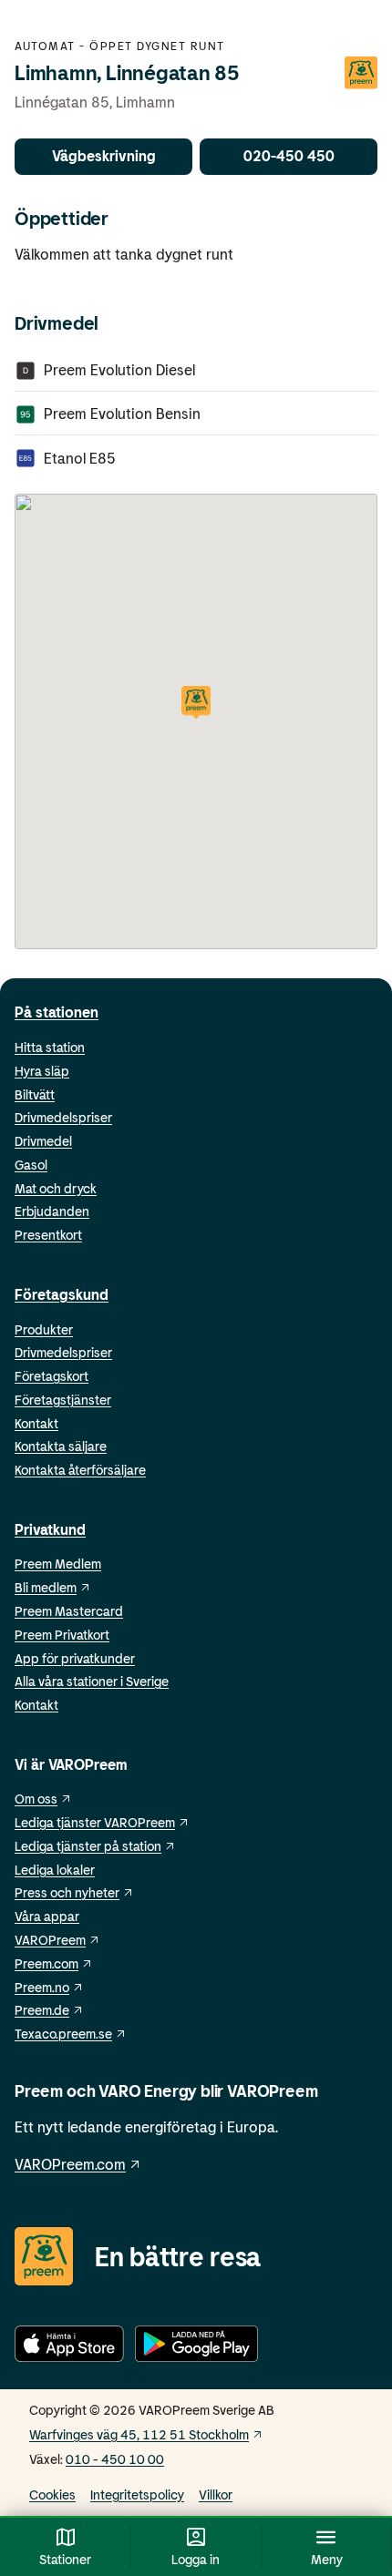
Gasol (31, 1165)
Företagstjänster (63, 1400)
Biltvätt (35, 1094)
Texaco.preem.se (63, 2034)
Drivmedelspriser (63, 1117)
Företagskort (52, 1376)
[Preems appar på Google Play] (196, 2347)
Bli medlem (46, 1587)
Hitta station (50, 1047)
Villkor (216, 2494)
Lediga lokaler (55, 1870)
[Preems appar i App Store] (69, 2347)
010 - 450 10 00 (115, 2459)
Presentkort (48, 1235)
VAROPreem (50, 1940)
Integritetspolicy (137, 2494)
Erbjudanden (52, 1211)
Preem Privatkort (62, 1635)
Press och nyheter (67, 1892)
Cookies (52, 2494)
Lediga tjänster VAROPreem (95, 1822)
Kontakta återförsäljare (80, 1470)
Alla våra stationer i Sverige (92, 1681)
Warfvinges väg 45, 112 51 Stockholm (139, 2434)
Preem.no (42, 1987)
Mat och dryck (56, 1188)
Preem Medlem (58, 1564)
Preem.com (46, 1963)
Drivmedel (43, 1141)
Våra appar (47, 1916)
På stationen (57, 1012)
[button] (196, 704)
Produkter (44, 1329)
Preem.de (42, 2010)
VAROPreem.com (70, 2164)
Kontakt (36, 1423)
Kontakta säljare (61, 1446)
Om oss (36, 1799)
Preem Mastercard (69, 1611)
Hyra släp (42, 1071)
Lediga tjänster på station (88, 1846)
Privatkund (50, 1529)
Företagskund (62, 1294)
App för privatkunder (75, 1658)
